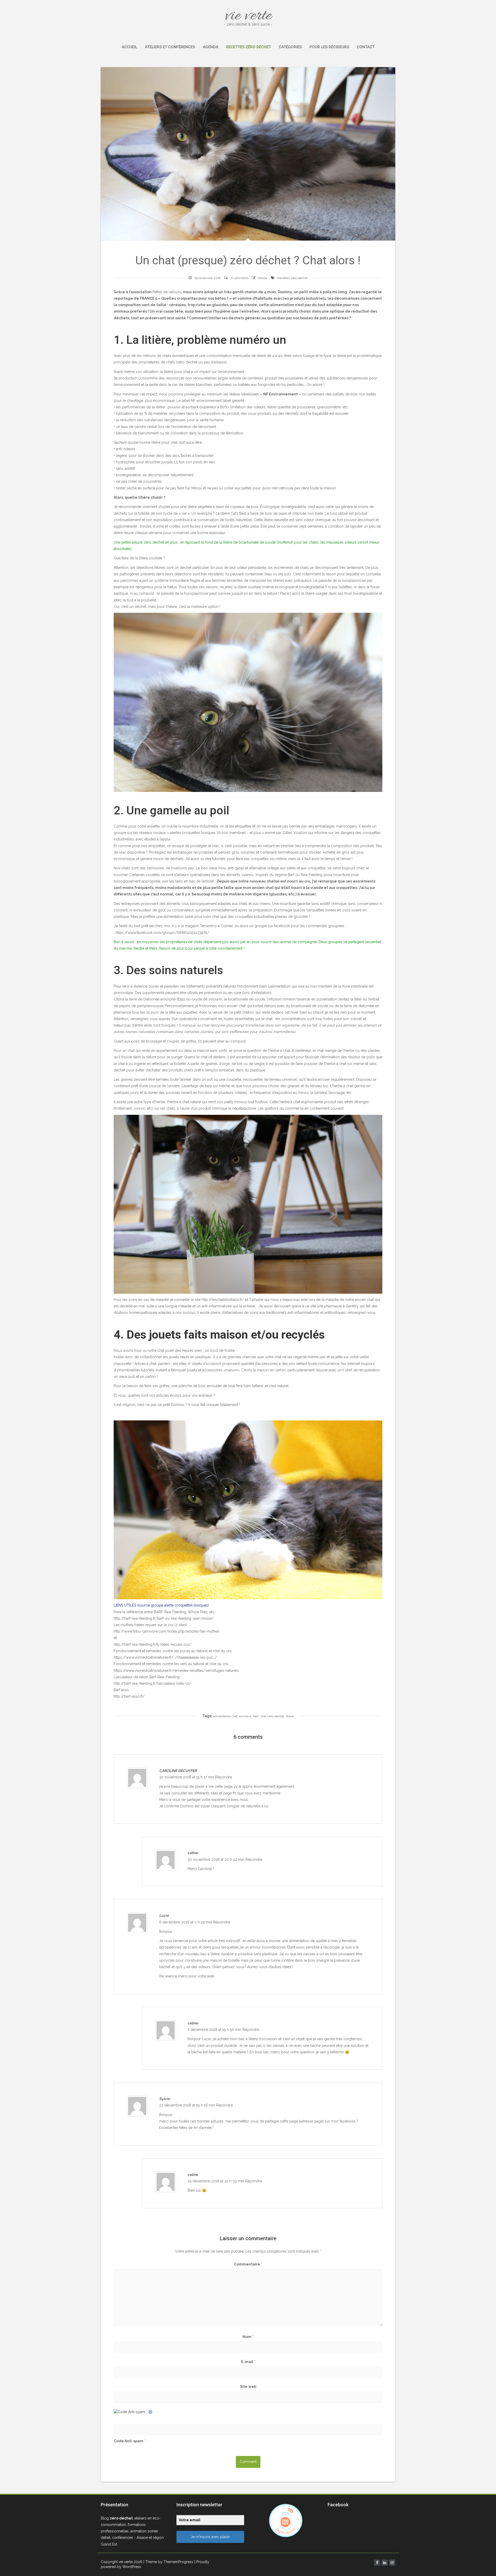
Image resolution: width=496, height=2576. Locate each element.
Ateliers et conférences (170, 47)
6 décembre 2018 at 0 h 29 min (186, 1922)
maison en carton (271, 1370)
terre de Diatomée (144, 999)
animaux (245, 1716)
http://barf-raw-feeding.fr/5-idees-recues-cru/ (152, 1644)
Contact (366, 47)
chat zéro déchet (272, 1716)
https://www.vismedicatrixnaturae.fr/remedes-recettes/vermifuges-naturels (176, 1671)
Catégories (290, 47)
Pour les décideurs (329, 47)
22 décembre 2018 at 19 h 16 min (188, 2105)
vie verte (248, 16)
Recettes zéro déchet (249, 47)
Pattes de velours (167, 292)
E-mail (248, 2362)
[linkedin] (385, 2563)
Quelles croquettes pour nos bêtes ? (195, 298)
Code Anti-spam (129, 2441)
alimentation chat (225, 1716)
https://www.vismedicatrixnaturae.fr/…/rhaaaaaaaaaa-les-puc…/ (165, 1657)
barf (256, 1716)
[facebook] (377, 2563)
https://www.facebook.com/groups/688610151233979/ (162, 933)
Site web (248, 2387)
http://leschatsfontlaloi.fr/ (223, 1300)
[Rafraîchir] (151, 2412)
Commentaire (248, 2264)
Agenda (211, 47)
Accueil (129, 47)
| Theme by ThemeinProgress (168, 2562)
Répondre (224, 1777)
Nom (248, 2337)
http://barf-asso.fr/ (129, 1696)
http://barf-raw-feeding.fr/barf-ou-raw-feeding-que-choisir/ (164, 1618)
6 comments (240, 278)
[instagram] (392, 2563)
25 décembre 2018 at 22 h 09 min (216, 2181)
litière (290, 1716)
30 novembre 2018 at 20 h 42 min (216, 1859)
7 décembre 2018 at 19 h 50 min (215, 2030)
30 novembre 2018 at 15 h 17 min (187, 1777)
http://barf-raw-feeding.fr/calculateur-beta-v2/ (152, 1683)
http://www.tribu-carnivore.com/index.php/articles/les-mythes (166, 1631)
